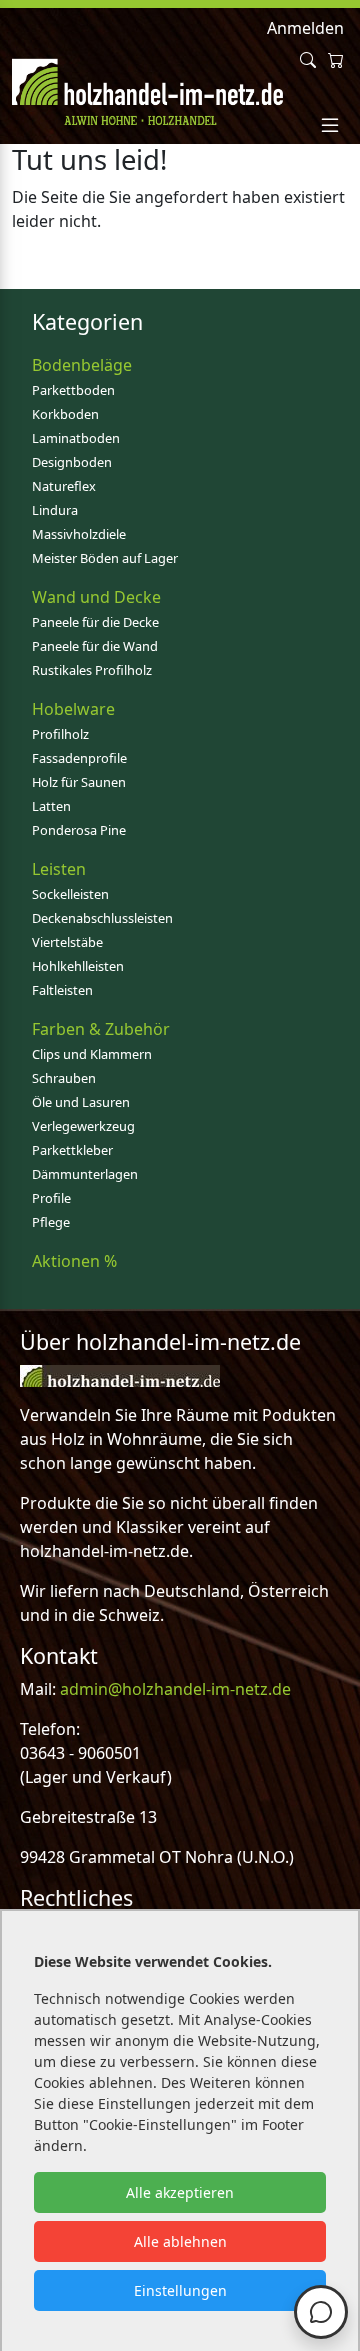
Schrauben (64, 1078)
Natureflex (64, 486)
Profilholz (60, 734)
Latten (51, 806)
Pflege (51, 1222)
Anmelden (305, 28)
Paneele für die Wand (95, 646)
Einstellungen (180, 2290)
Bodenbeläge (82, 365)
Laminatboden (76, 438)
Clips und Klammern (92, 1054)
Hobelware (73, 709)
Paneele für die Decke (95, 622)
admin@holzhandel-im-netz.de (175, 1689)
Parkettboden (73, 390)
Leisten (59, 869)
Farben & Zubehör (101, 1029)
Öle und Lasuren (81, 1102)
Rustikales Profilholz (92, 670)
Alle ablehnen (180, 2241)
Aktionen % (74, 1261)
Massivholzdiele (79, 534)
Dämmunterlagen (85, 1174)
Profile (51, 1198)
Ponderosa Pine (79, 830)
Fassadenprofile (79, 758)
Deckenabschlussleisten (102, 918)
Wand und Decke (96, 597)
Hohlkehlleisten (78, 966)
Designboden (72, 462)
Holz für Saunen (79, 782)
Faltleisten (62, 990)
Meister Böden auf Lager (105, 558)
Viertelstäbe (67, 942)
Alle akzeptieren (180, 2192)
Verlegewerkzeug (83, 1126)
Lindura (55, 510)
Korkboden (65, 414)
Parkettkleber (72, 1150)
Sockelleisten (70, 894)
